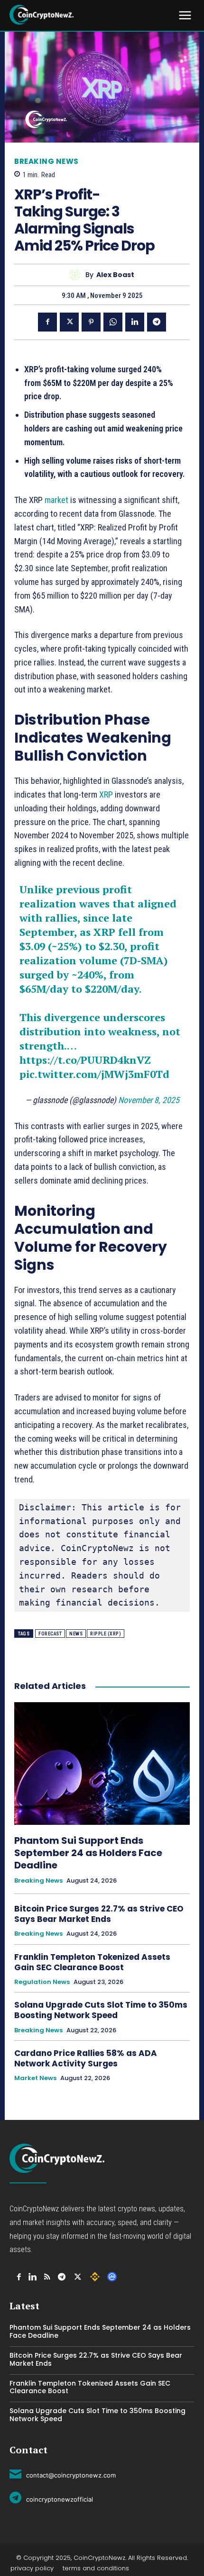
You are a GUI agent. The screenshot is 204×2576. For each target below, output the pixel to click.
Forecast (50, 1634)
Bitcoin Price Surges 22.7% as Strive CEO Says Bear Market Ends (99, 1914)
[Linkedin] (135, 322)
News (76, 1634)
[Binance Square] (95, 2277)
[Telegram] (157, 322)
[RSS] (47, 2277)
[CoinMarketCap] (112, 2277)
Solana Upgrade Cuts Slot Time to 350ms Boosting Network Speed (101, 2010)
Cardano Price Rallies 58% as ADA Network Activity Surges (86, 2058)
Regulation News (42, 1982)
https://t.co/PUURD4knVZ (85, 1060)
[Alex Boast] (77, 275)
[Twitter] (69, 322)
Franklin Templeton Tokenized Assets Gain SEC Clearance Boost (92, 1962)
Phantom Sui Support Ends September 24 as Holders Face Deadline (88, 1853)
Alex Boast (115, 275)
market (57, 500)
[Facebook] (47, 322)
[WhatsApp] (113, 322)
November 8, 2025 (149, 1100)
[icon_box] (63, 2474)
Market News (35, 2078)
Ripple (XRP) (106, 1634)
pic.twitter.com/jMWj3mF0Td (94, 1074)
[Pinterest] (91, 322)
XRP (107, 794)
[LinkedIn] (32, 2277)
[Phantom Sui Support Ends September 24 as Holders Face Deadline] (102, 1764)
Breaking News (46, 161)
